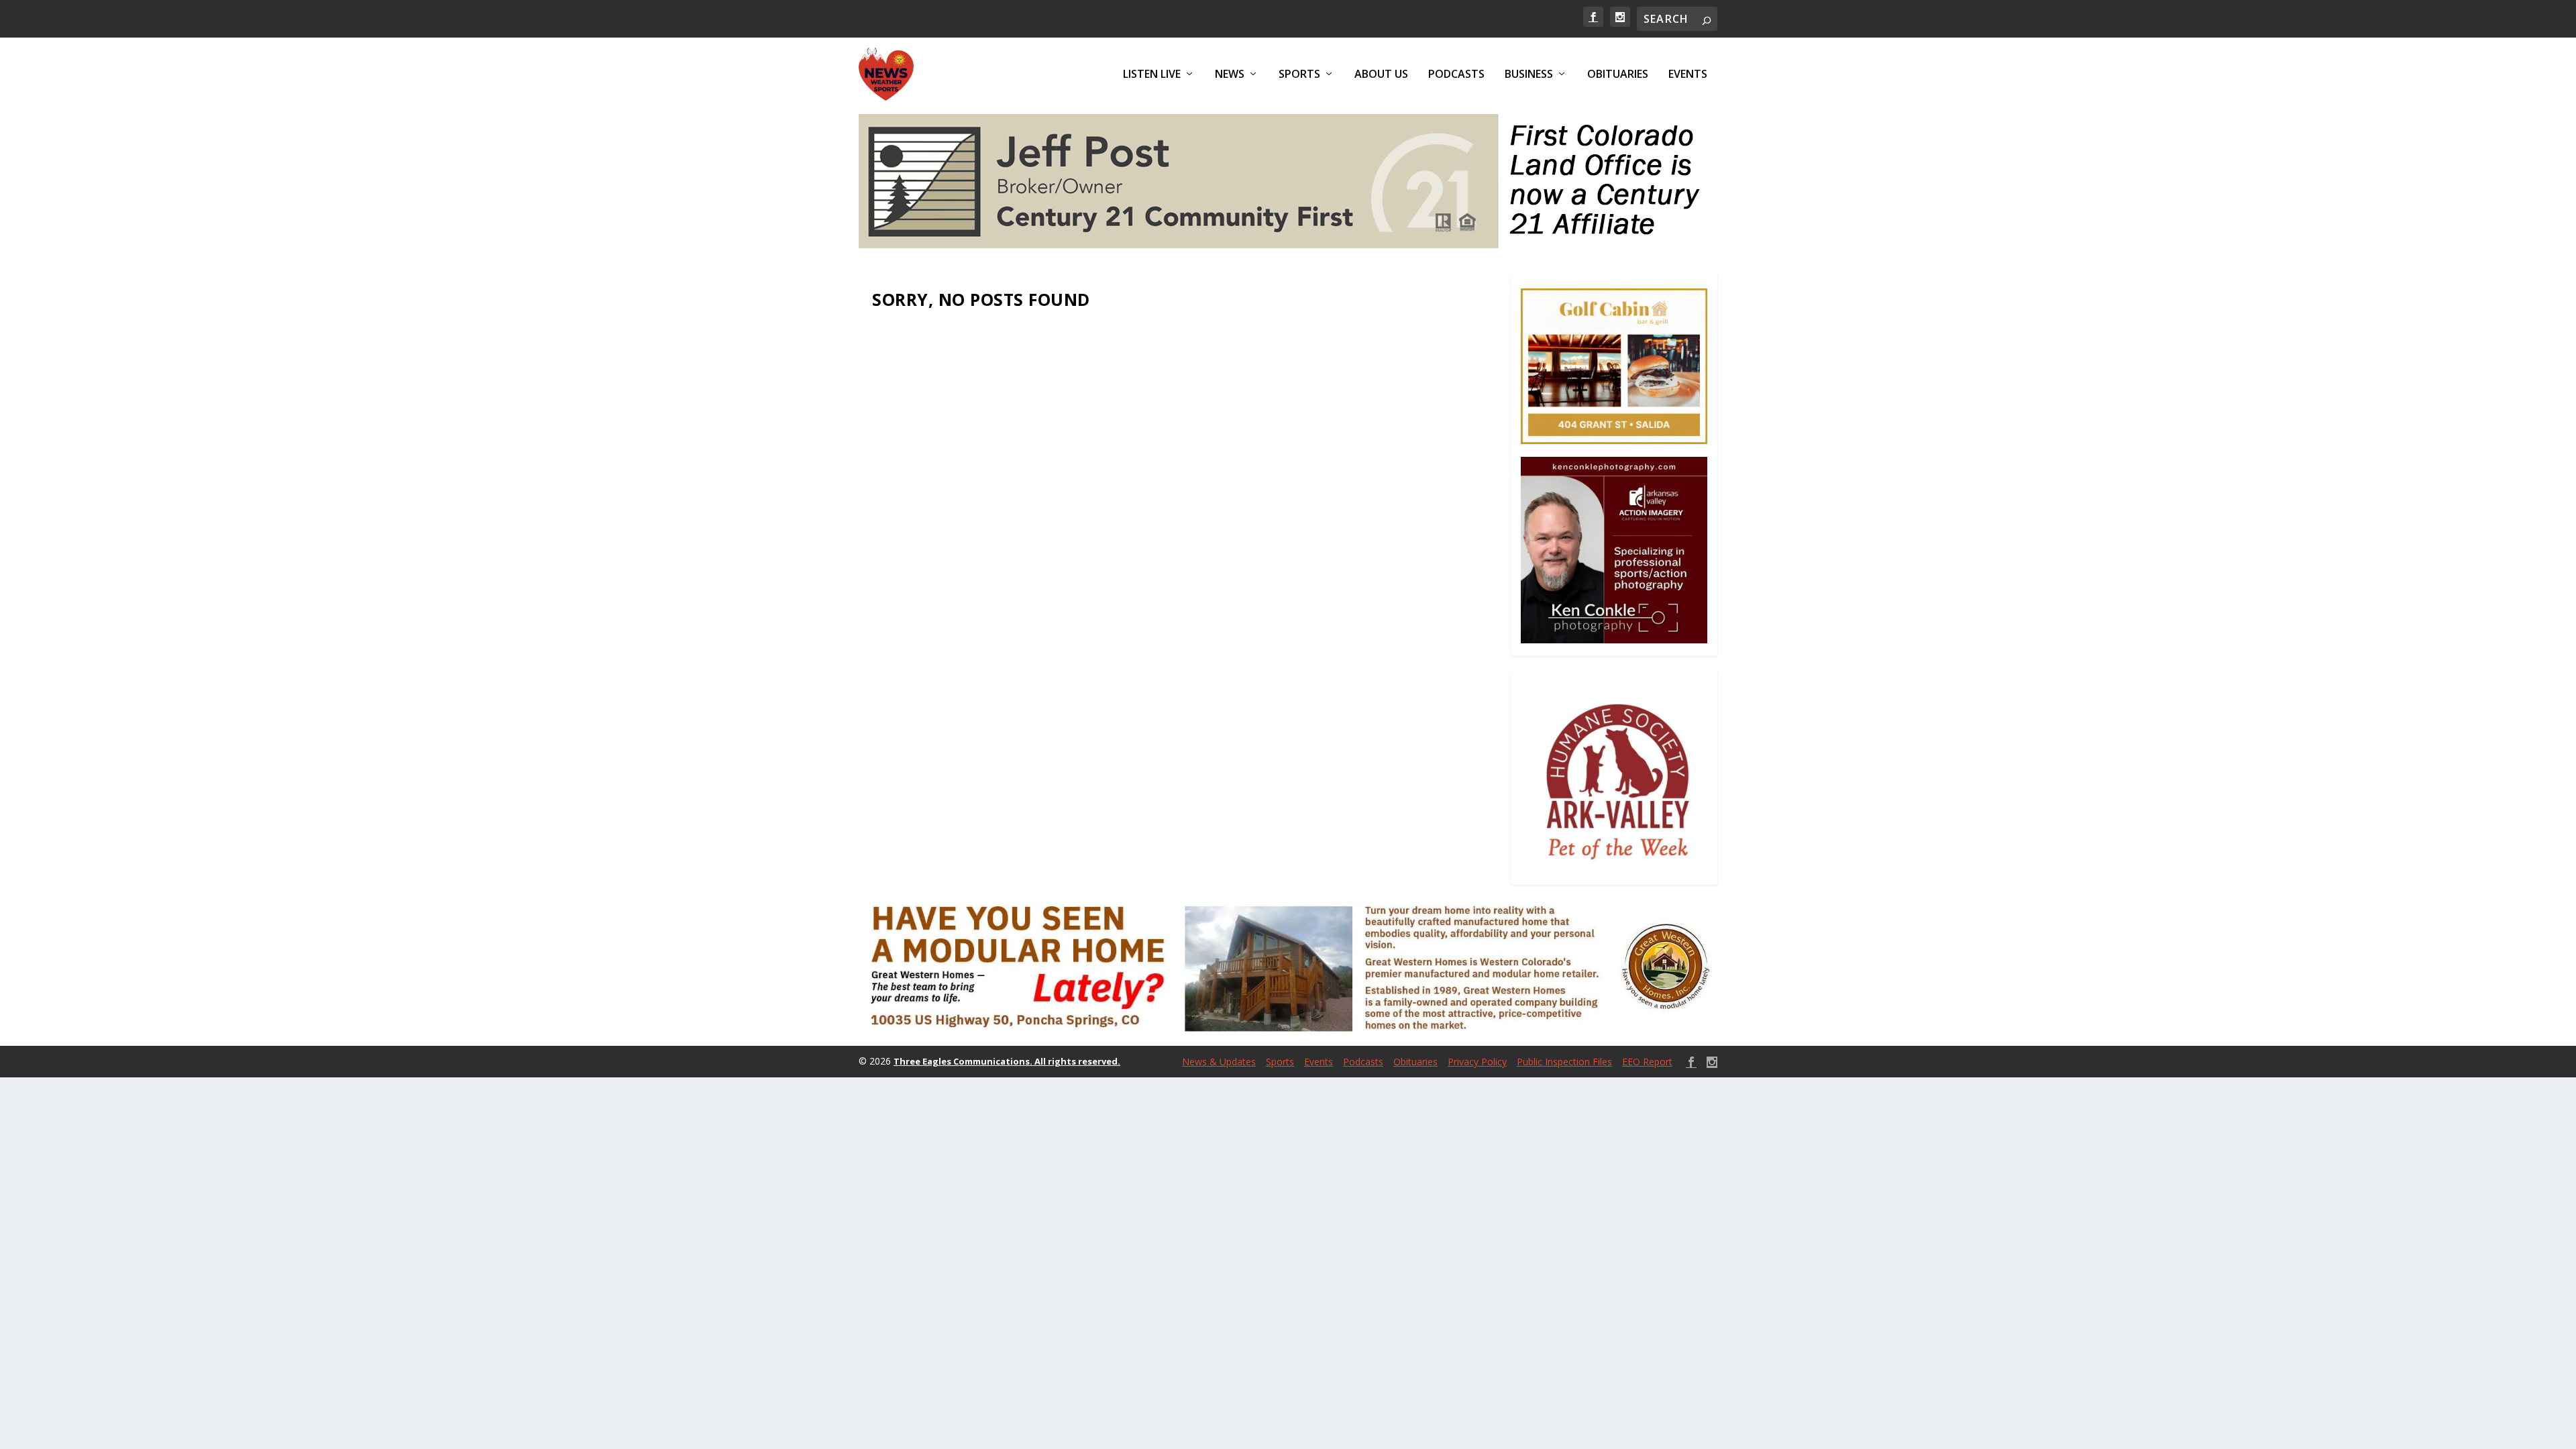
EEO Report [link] (1647, 1062)
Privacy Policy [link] (1477, 1062)
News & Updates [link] (1219, 1062)
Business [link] (1529, 75)
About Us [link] (1381, 75)
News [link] (1230, 75)
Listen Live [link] (1152, 75)
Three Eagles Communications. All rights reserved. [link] (1007, 1061)
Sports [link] (1299, 75)
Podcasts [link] (1456, 75)
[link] (1593, 17)
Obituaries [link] (1618, 75)
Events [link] (1688, 75)
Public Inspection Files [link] (1564, 1062)
